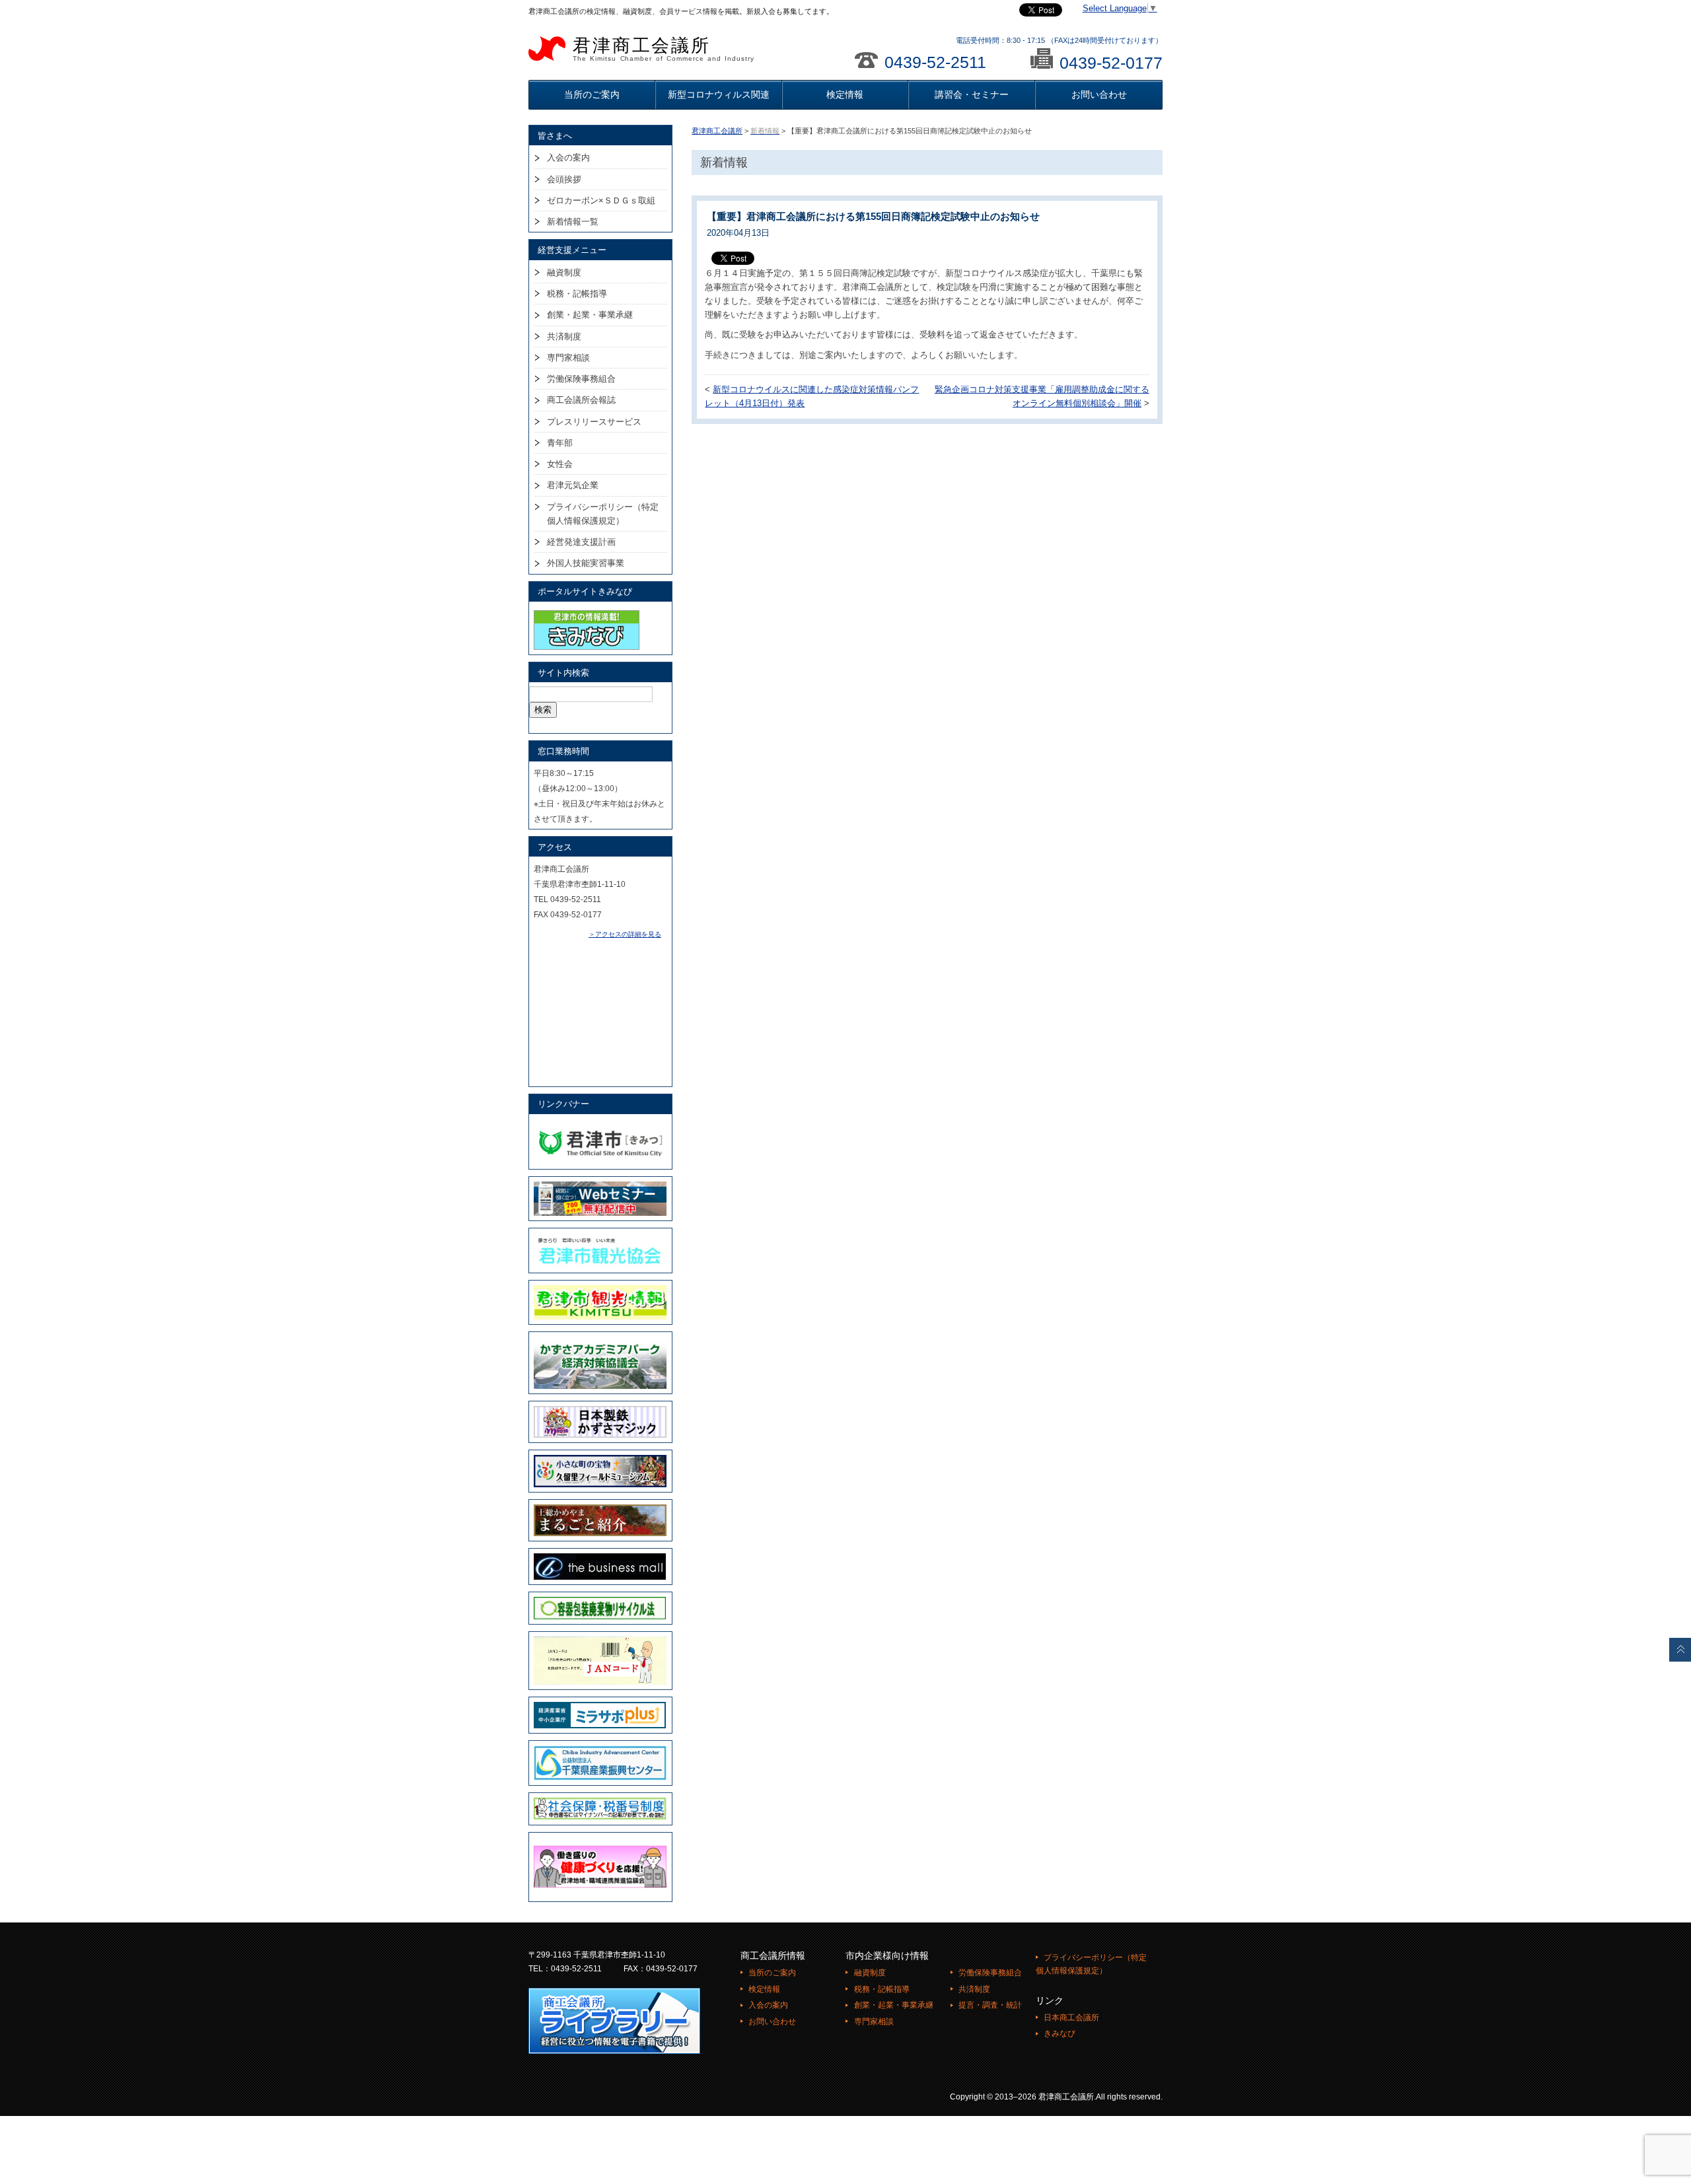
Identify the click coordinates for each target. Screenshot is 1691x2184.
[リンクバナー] (600, 1125)
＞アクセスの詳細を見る (625, 934)
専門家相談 (568, 358)
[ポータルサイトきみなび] (587, 613)
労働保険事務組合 (581, 379)
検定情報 (845, 94)
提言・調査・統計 (990, 2005)
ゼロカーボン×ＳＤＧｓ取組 (601, 200)
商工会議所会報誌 (581, 400)
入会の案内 (568, 158)
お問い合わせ (1099, 94)
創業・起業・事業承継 (590, 315)
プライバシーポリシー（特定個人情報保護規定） (603, 514)
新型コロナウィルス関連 (719, 94)
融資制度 (564, 272)
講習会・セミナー (972, 94)
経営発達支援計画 (581, 542)
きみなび (1060, 2033)
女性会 (560, 464)
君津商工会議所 (664, 49)
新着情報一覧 (573, 222)
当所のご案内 (592, 94)
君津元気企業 (573, 485)
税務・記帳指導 (577, 294)
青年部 (560, 443)
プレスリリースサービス (594, 422)
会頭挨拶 (564, 179)
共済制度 (564, 336)
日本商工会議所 (1071, 2018)
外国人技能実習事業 (586, 563)
